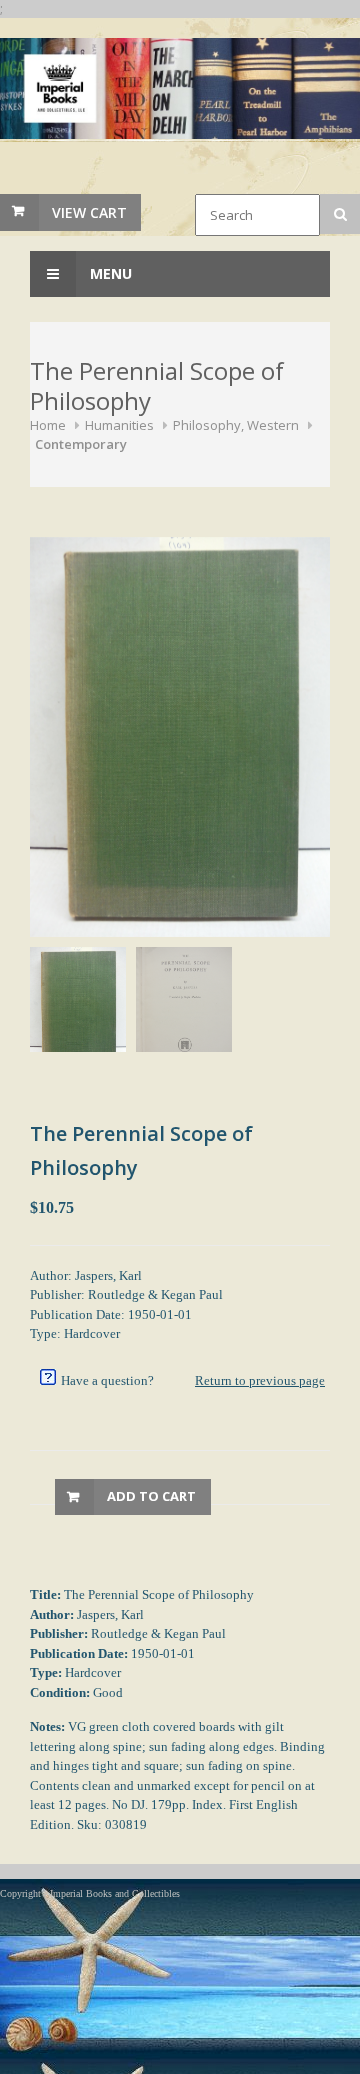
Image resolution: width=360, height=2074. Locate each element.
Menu (109, 273)
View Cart (89, 212)
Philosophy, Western (236, 425)
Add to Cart (151, 1496)
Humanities (119, 425)
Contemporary (81, 444)
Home (48, 425)
